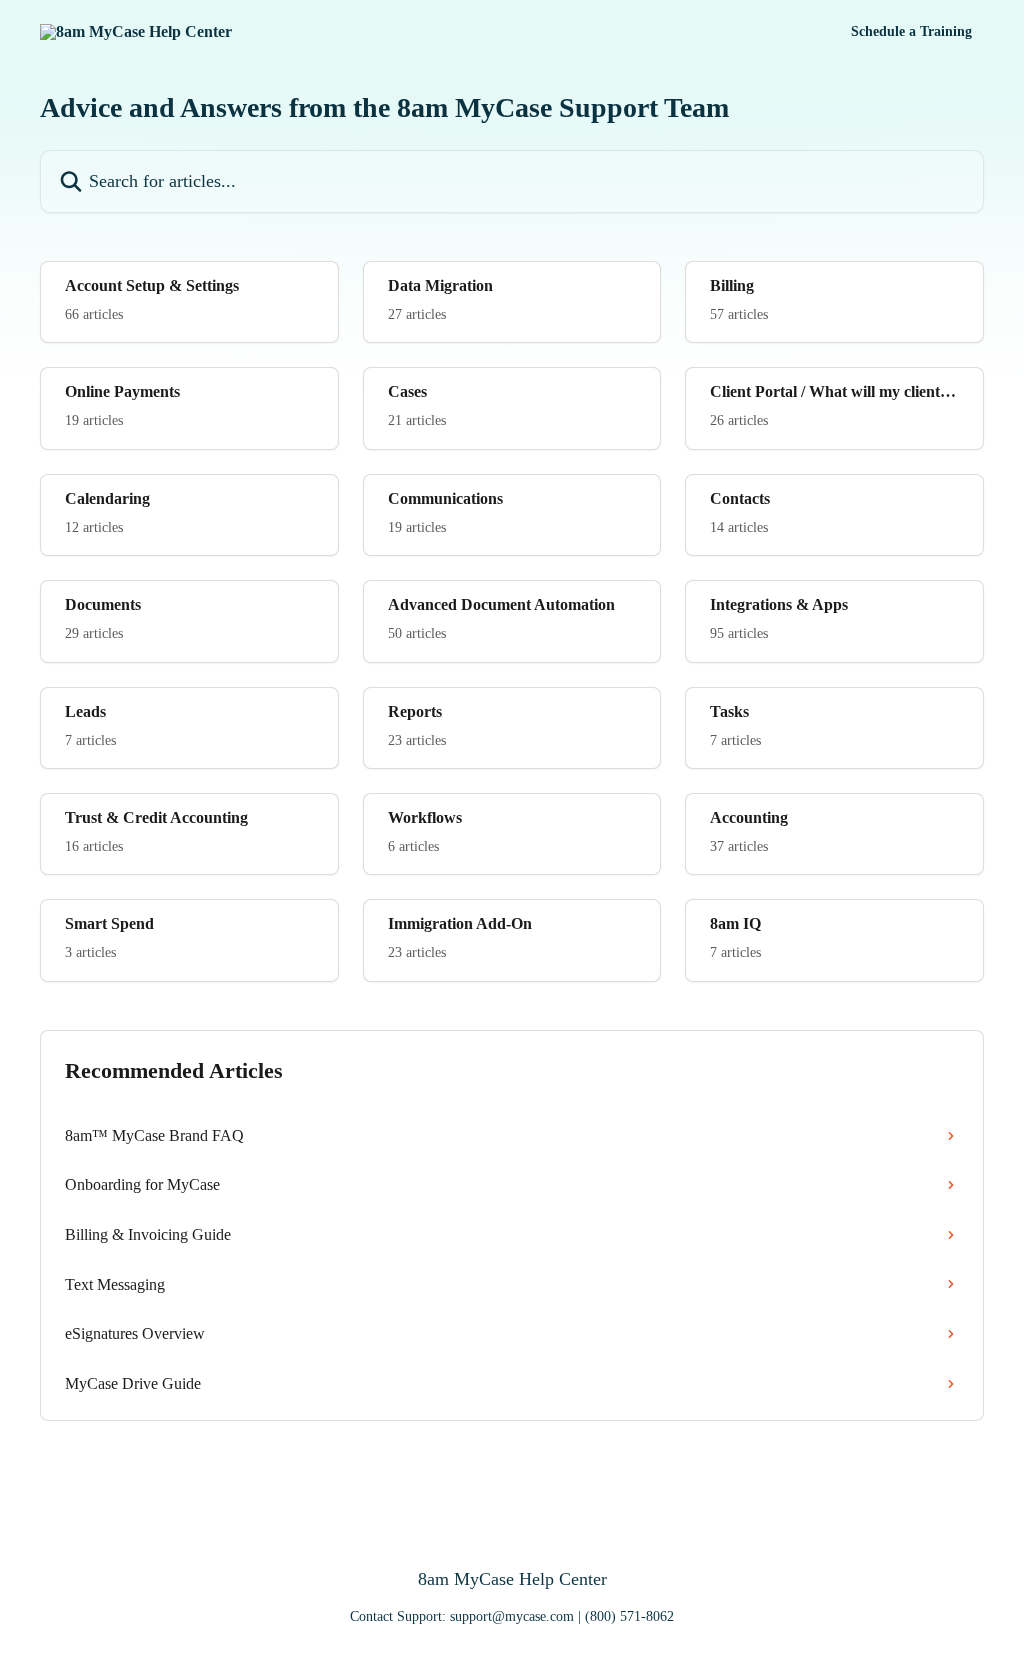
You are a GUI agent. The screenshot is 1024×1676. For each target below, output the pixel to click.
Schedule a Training (911, 32)
